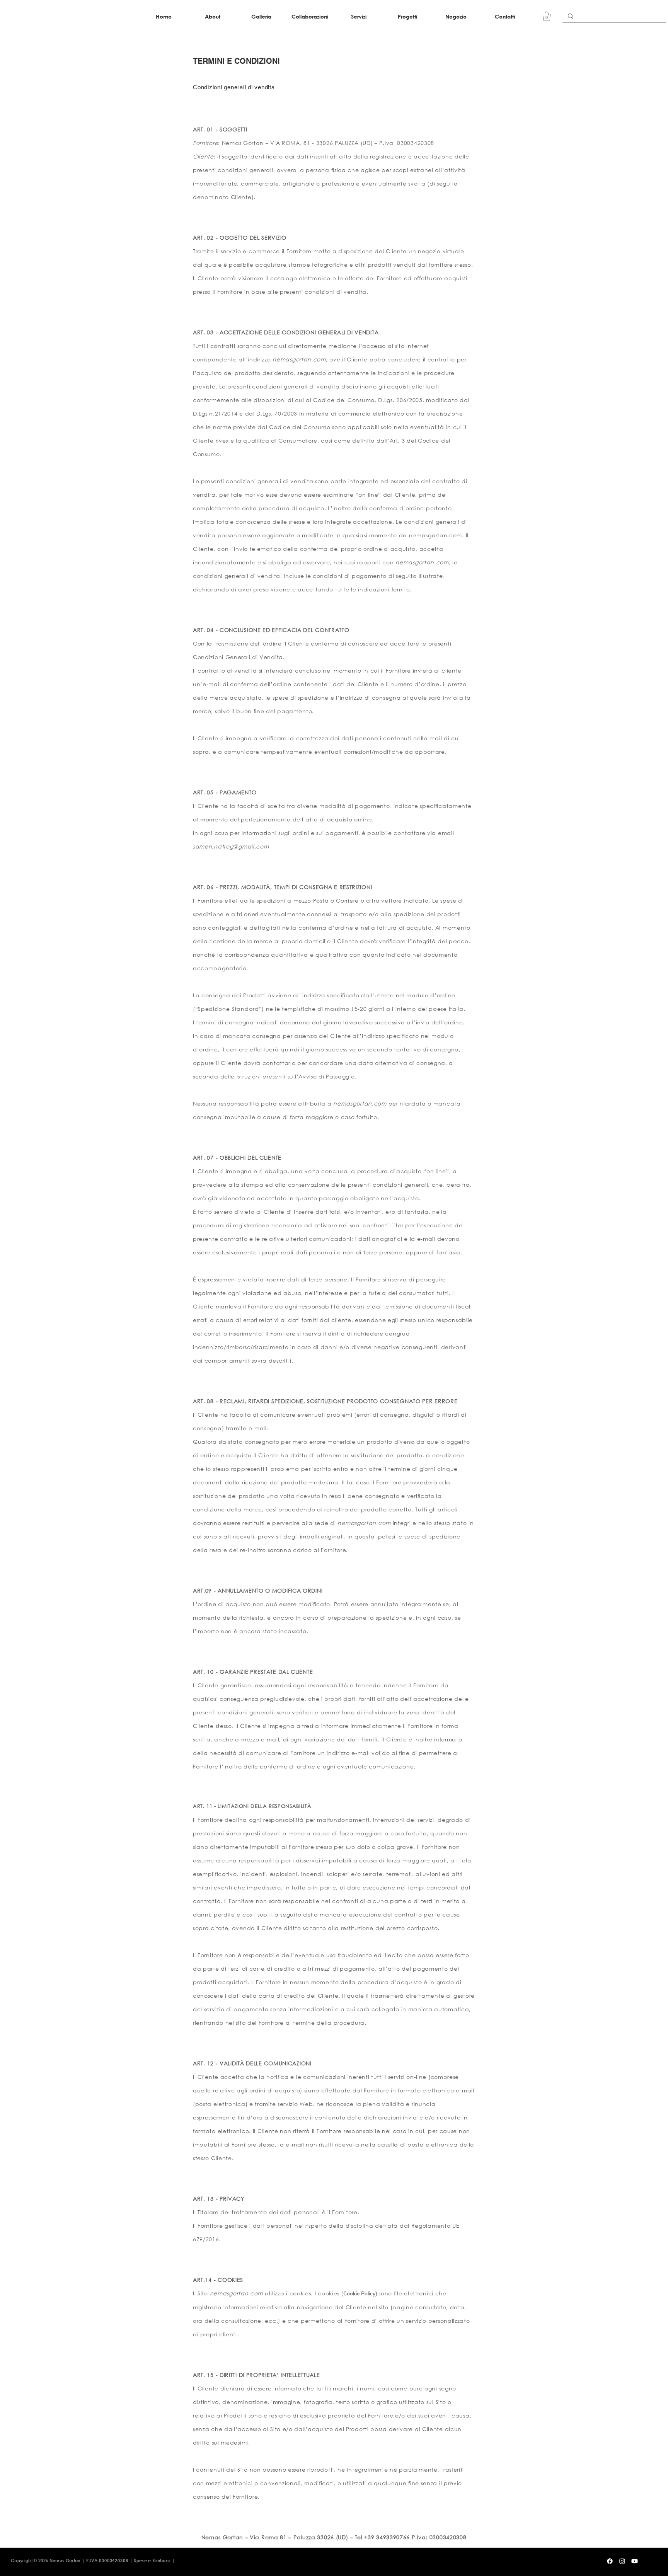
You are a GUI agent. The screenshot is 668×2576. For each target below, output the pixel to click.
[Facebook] (610, 2561)
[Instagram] (622, 2561)
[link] (547, 16)
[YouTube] (635, 2561)
